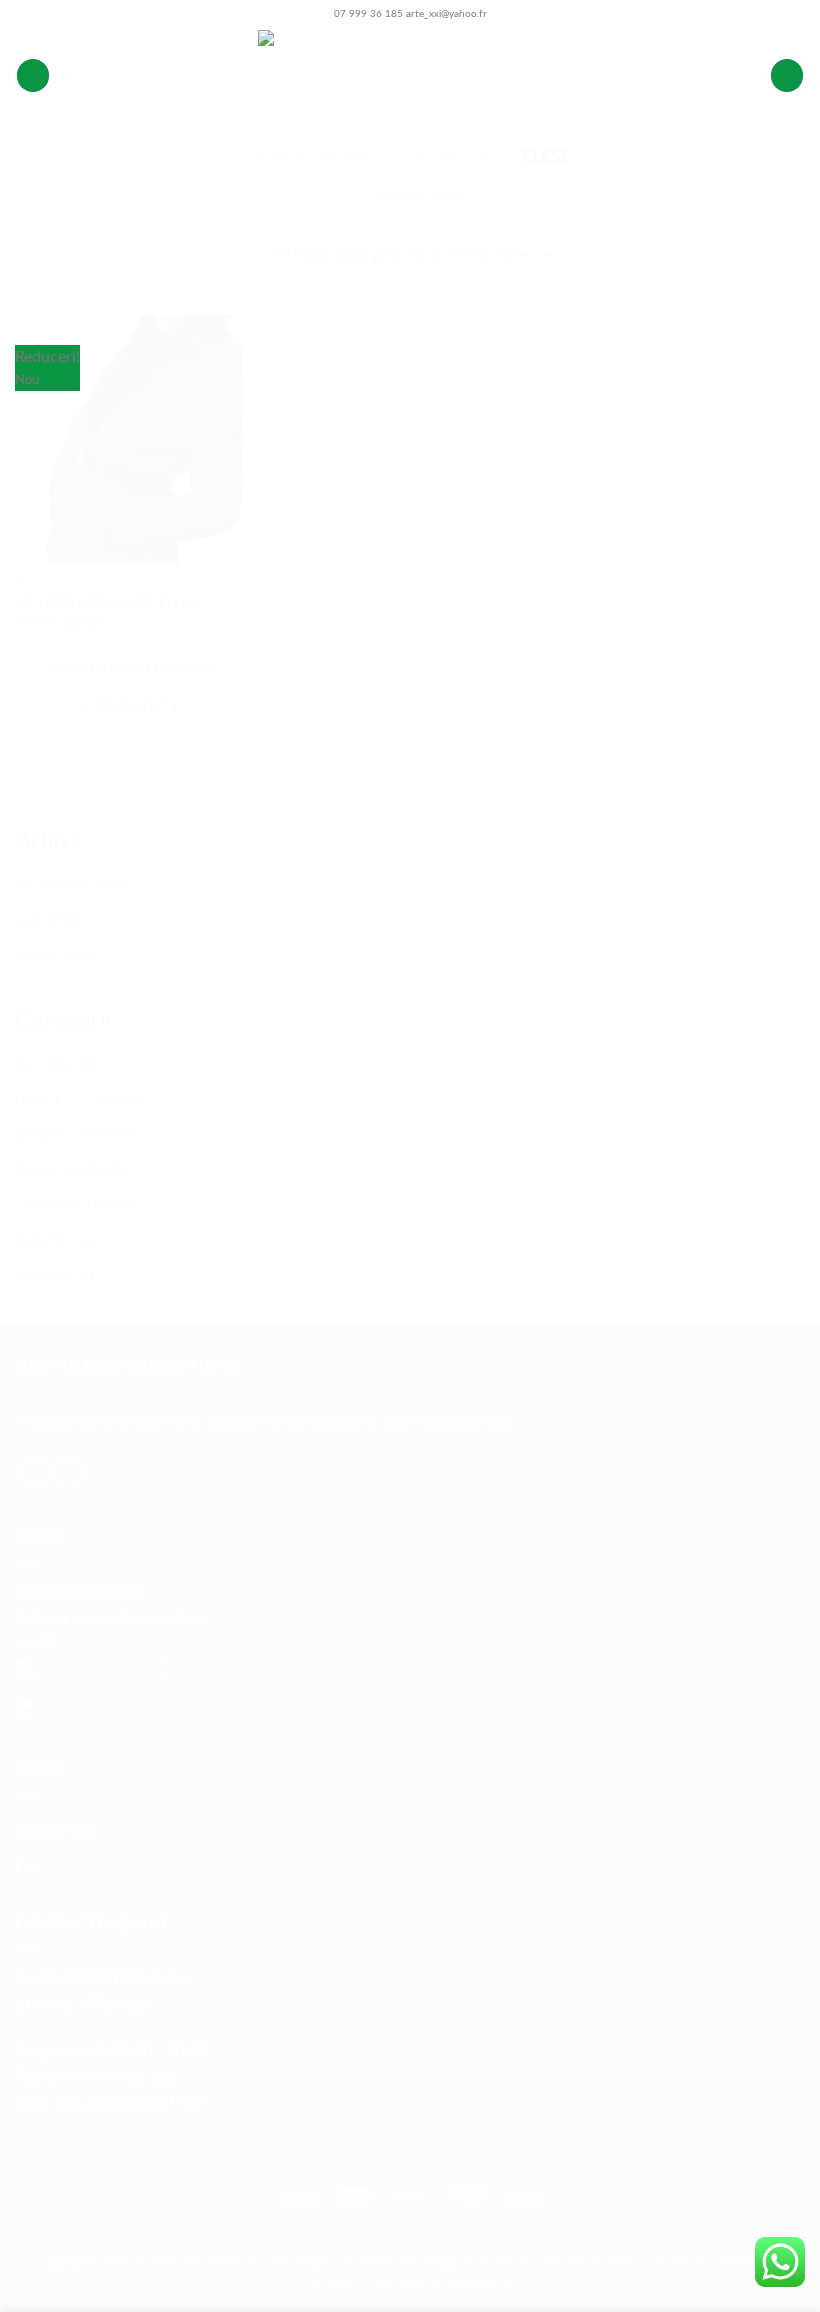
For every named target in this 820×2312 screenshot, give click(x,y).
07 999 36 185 (368, 14)
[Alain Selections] (410, 75)
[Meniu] (33, 75)
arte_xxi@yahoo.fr (446, 14)
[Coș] (787, 75)
